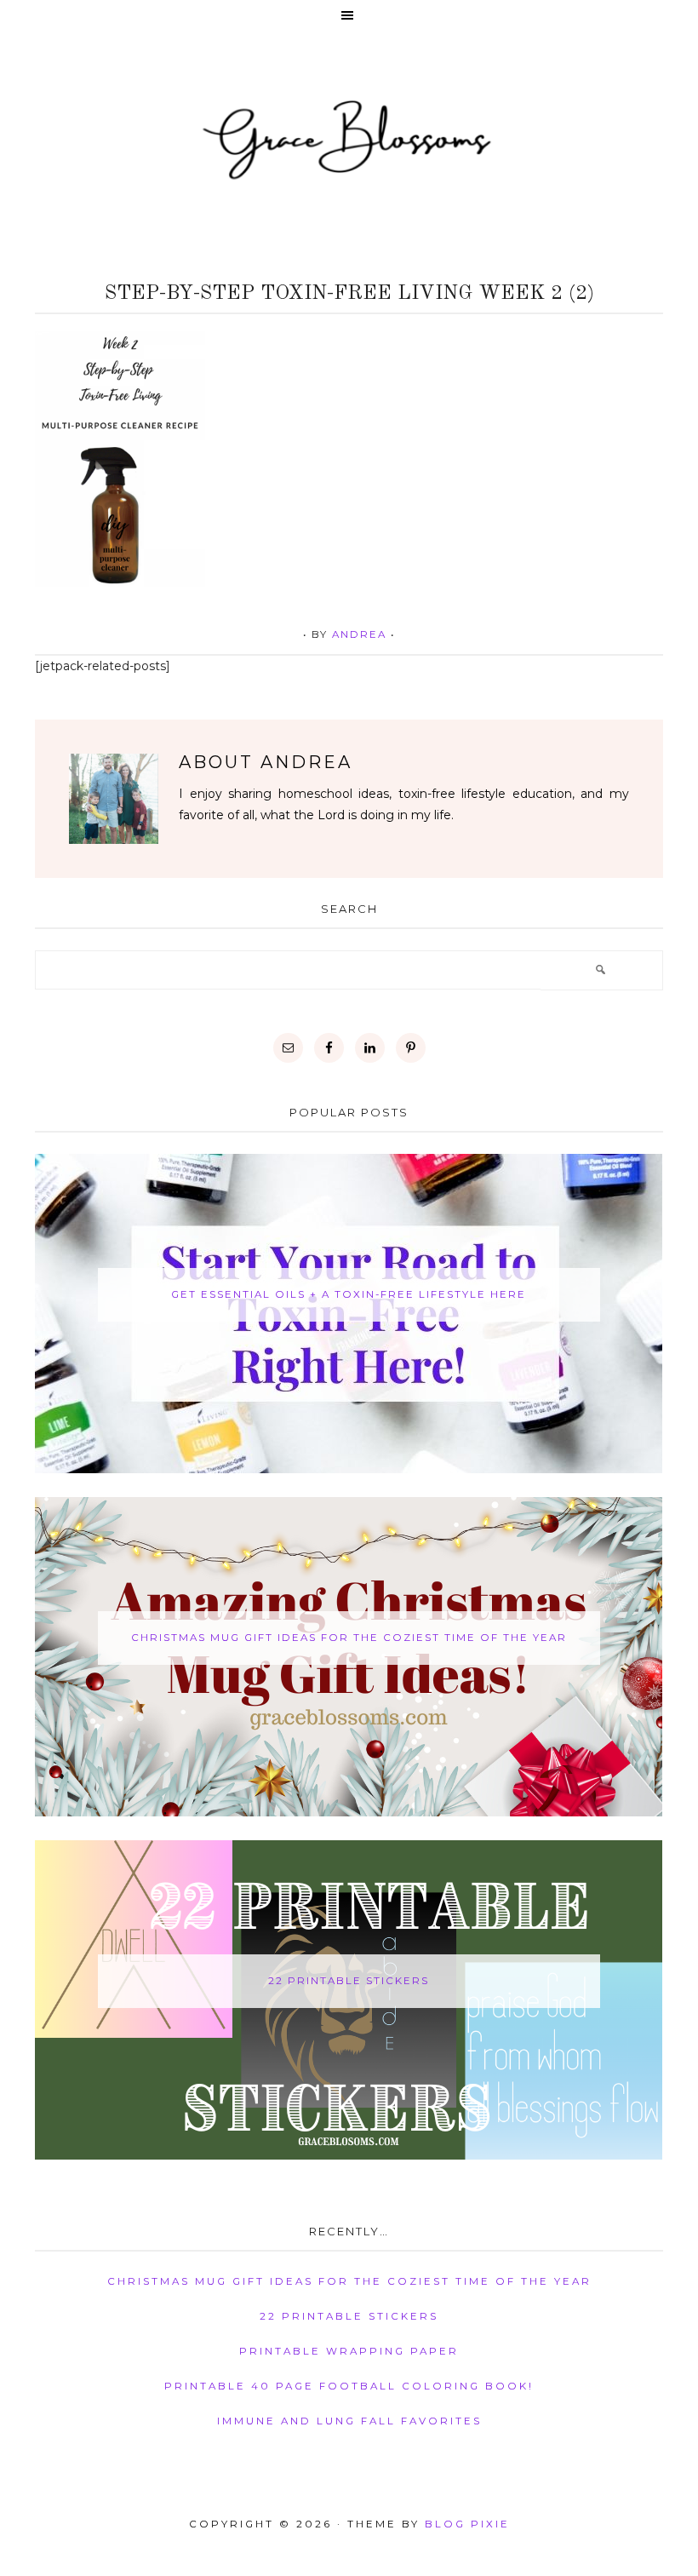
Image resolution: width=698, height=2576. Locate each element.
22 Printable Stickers (349, 1981)
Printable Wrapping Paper (349, 2351)
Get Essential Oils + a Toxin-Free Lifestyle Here (349, 1294)
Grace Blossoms (349, 138)
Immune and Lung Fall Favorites (349, 2421)
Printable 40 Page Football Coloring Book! (349, 2386)
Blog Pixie (467, 2524)
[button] (349, 17)
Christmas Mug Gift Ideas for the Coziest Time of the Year (349, 1638)
